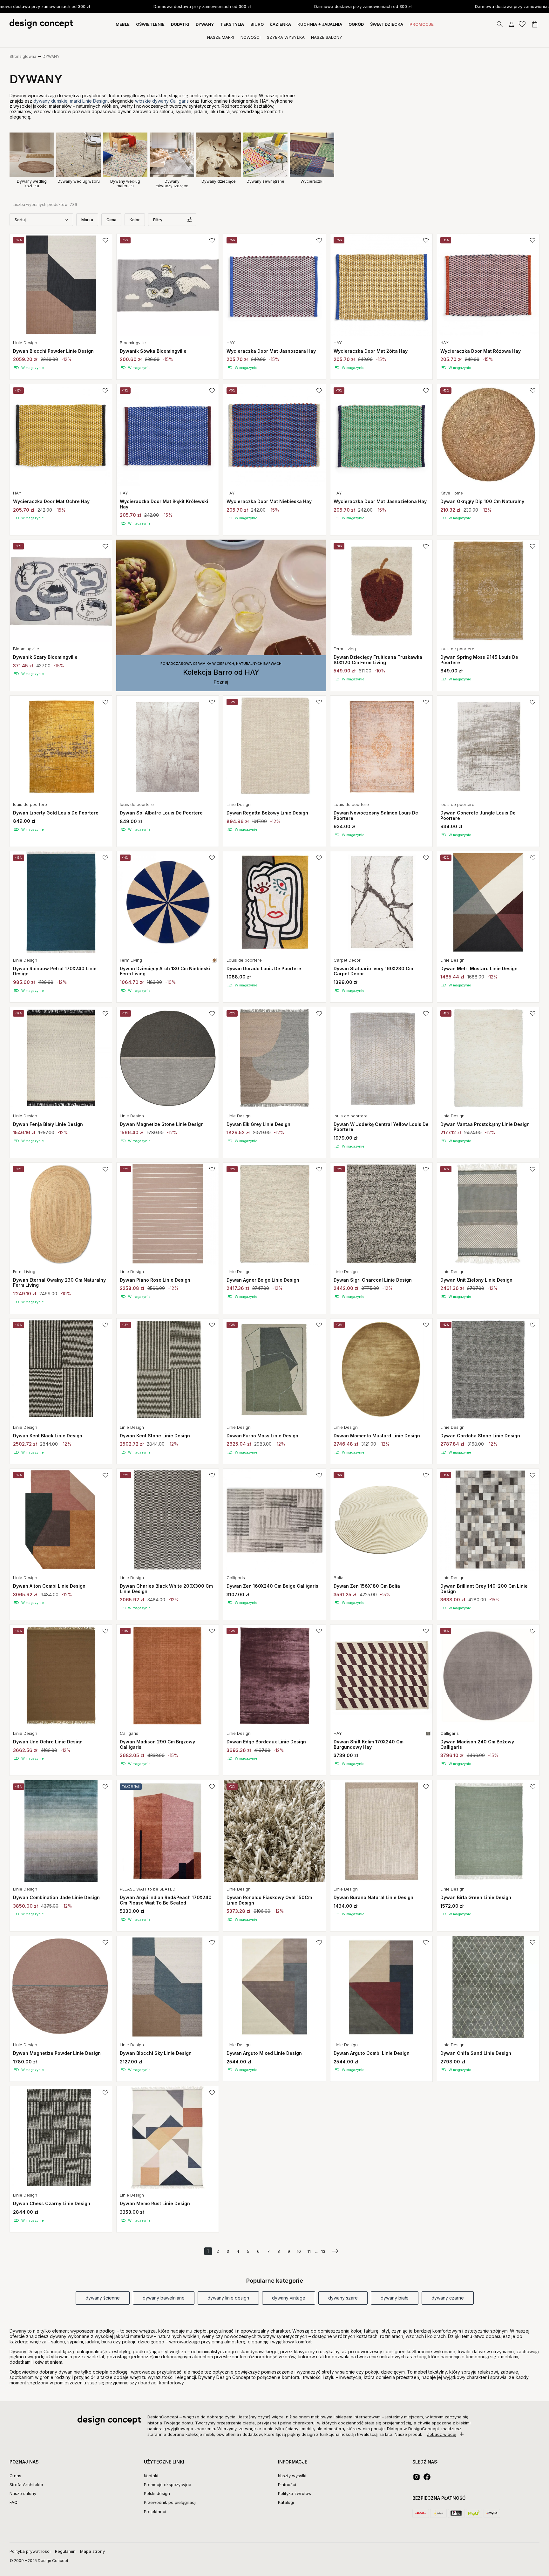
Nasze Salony (327, 37)
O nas (15, 2476)
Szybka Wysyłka (286, 37)
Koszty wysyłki (292, 2476)
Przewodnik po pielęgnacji (170, 2502)
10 (299, 2251)
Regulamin (65, 2551)
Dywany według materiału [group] (125, 184)
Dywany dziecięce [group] (219, 181)
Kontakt (151, 2476)
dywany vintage (289, 2298)
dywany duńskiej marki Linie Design (71, 101)
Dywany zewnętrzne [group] (265, 181)
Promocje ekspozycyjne (168, 2484)
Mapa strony (92, 2551)
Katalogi (286, 2502)
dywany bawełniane (164, 2298)
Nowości (251, 37)
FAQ (14, 2502)
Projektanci (155, 2511)
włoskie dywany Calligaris (162, 101)
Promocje (422, 24)
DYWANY (51, 56)
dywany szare (343, 2298)
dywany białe (395, 2298)
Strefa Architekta (26, 2484)
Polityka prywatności (30, 2551)
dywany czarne (448, 2298)
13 (323, 2251)
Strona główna (23, 56)
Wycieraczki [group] (312, 181)
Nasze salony (23, 2493)
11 (309, 2251)
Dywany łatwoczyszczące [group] (172, 184)
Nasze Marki (221, 37)
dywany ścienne (103, 2298)
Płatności (287, 2484)
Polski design (157, 2493)
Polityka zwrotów (295, 2493)
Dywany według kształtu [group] (32, 184)
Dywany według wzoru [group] (79, 181)
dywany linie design (228, 2298)
